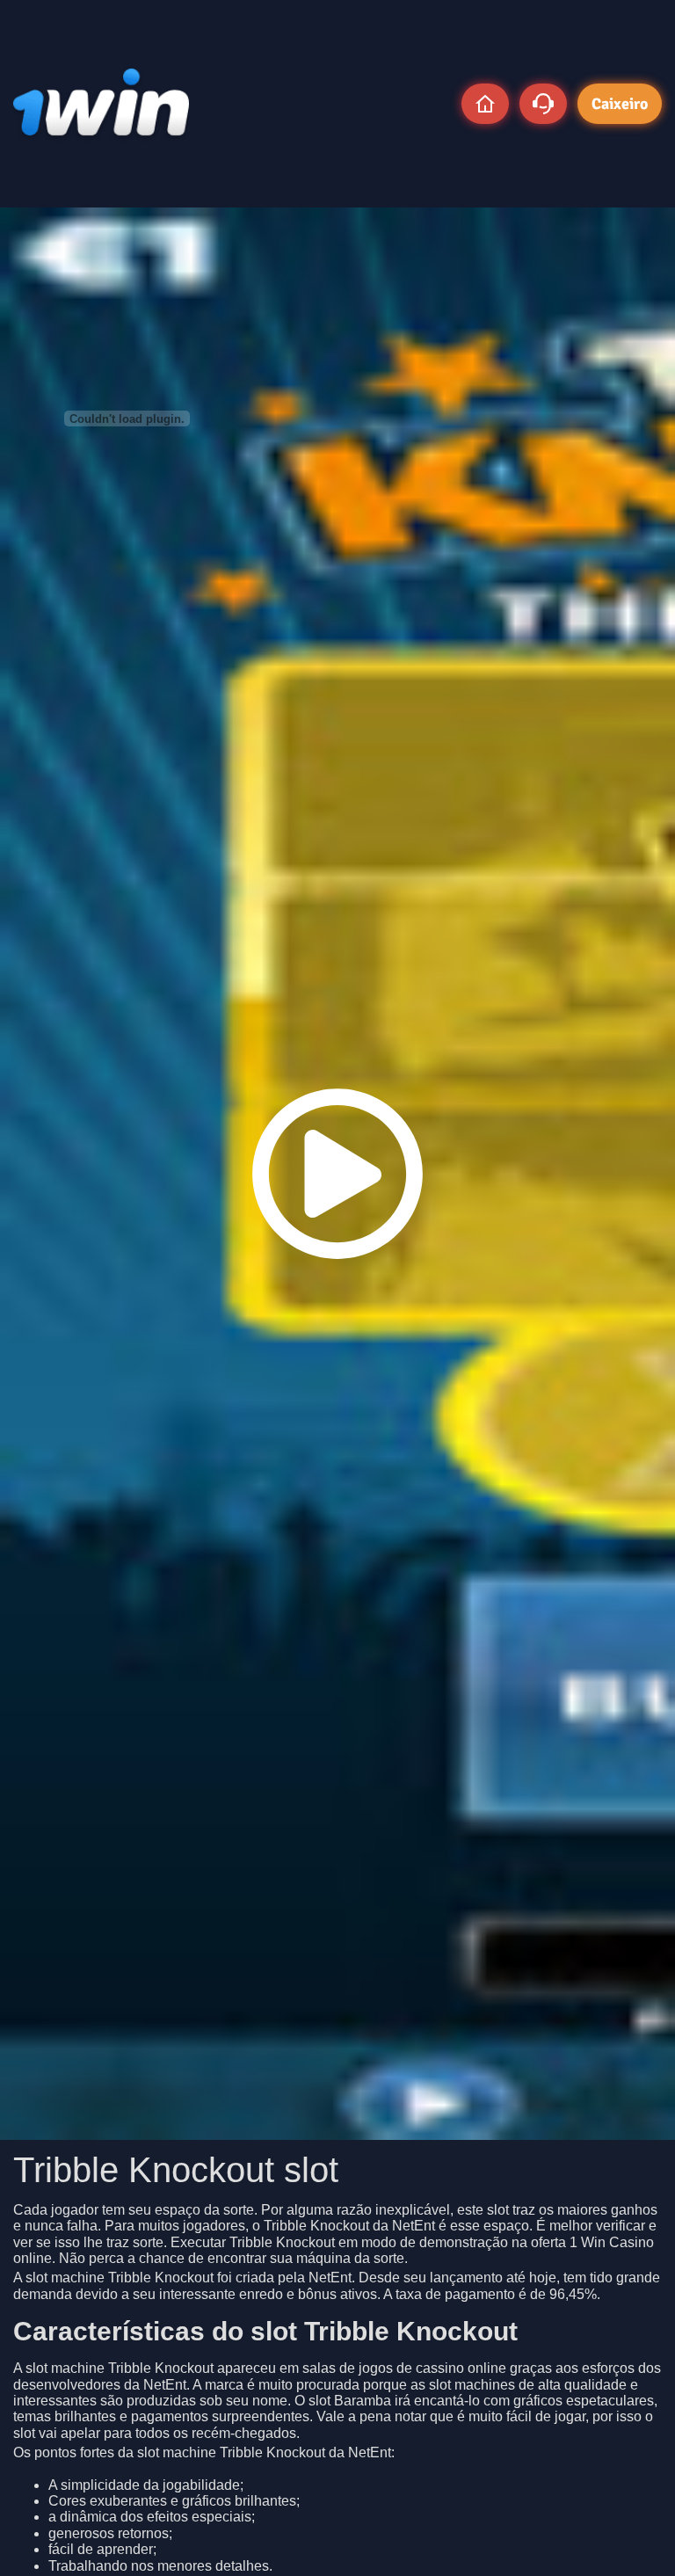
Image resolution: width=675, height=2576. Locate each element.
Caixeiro (620, 104)
